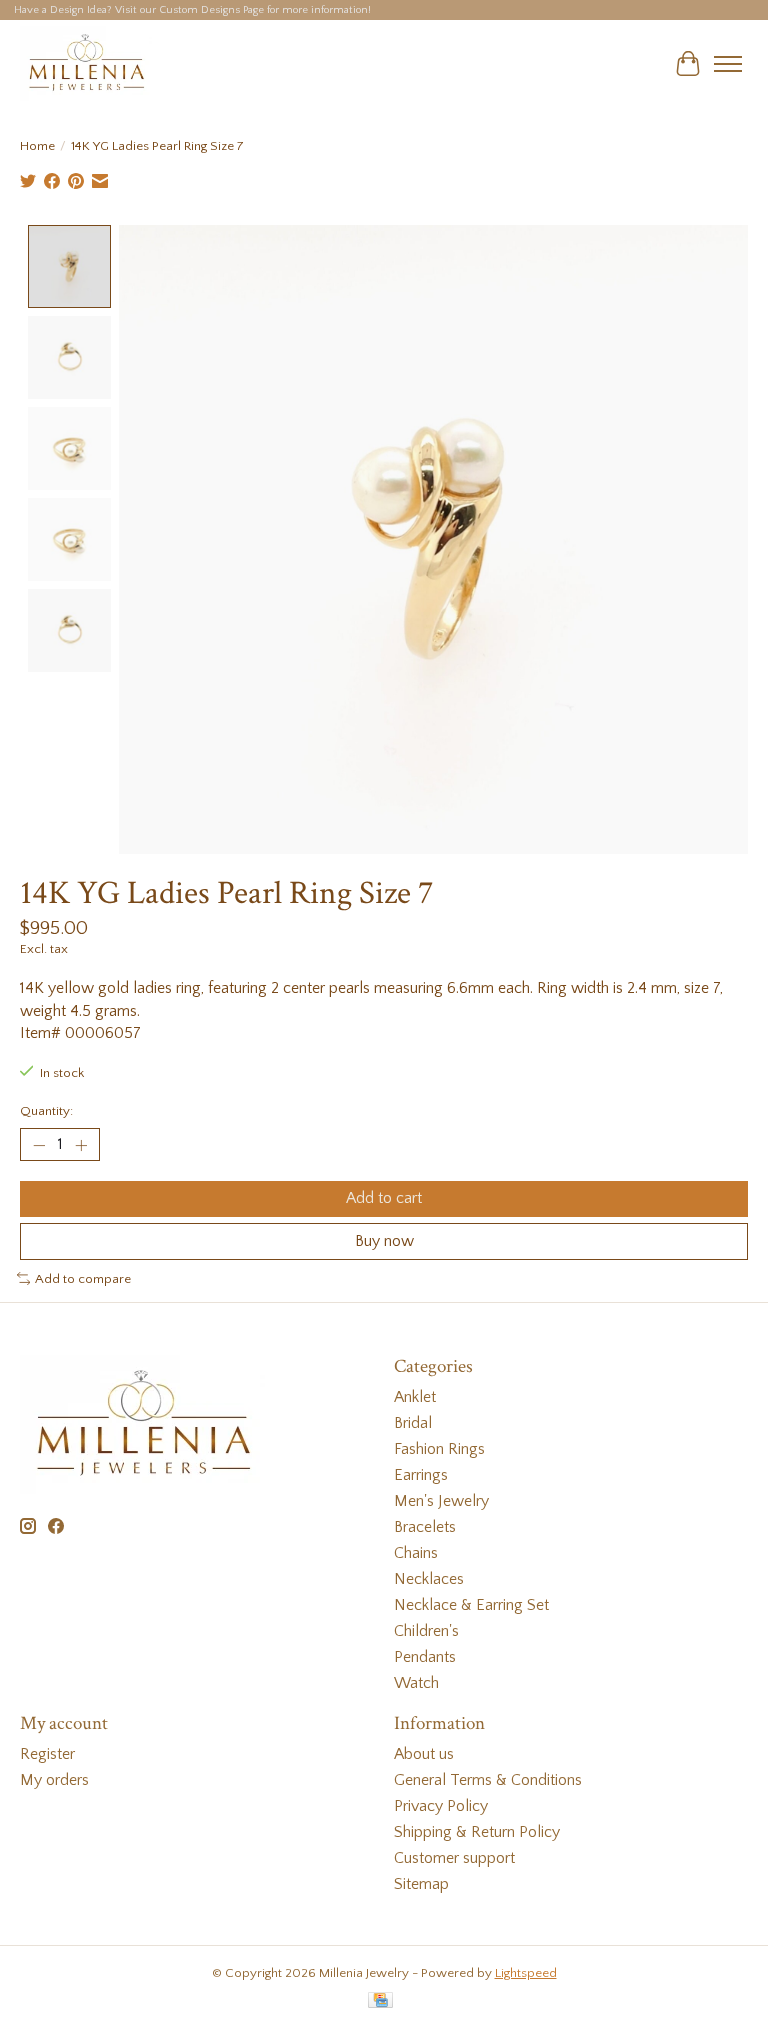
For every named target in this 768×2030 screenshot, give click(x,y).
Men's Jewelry (441, 1501)
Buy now (384, 1241)
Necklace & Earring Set (471, 1605)
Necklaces (429, 1579)
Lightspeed (526, 1973)
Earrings (421, 1475)
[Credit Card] (380, 2001)
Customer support (454, 1858)
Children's (426, 1631)
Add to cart (384, 1198)
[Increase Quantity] (81, 1145)
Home (37, 146)
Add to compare (83, 1279)
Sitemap (421, 1884)
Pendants (425, 1657)
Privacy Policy (441, 1806)
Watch (416, 1683)
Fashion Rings (439, 1449)
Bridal (413, 1423)
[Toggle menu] (728, 64)
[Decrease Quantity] (39, 1145)
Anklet (415, 1397)
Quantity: (46, 1111)
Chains (416, 1553)
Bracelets (425, 1527)
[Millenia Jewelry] (86, 63)
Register (47, 1754)
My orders (54, 1780)
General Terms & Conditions (488, 1780)
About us (424, 1754)
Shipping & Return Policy (477, 1832)
